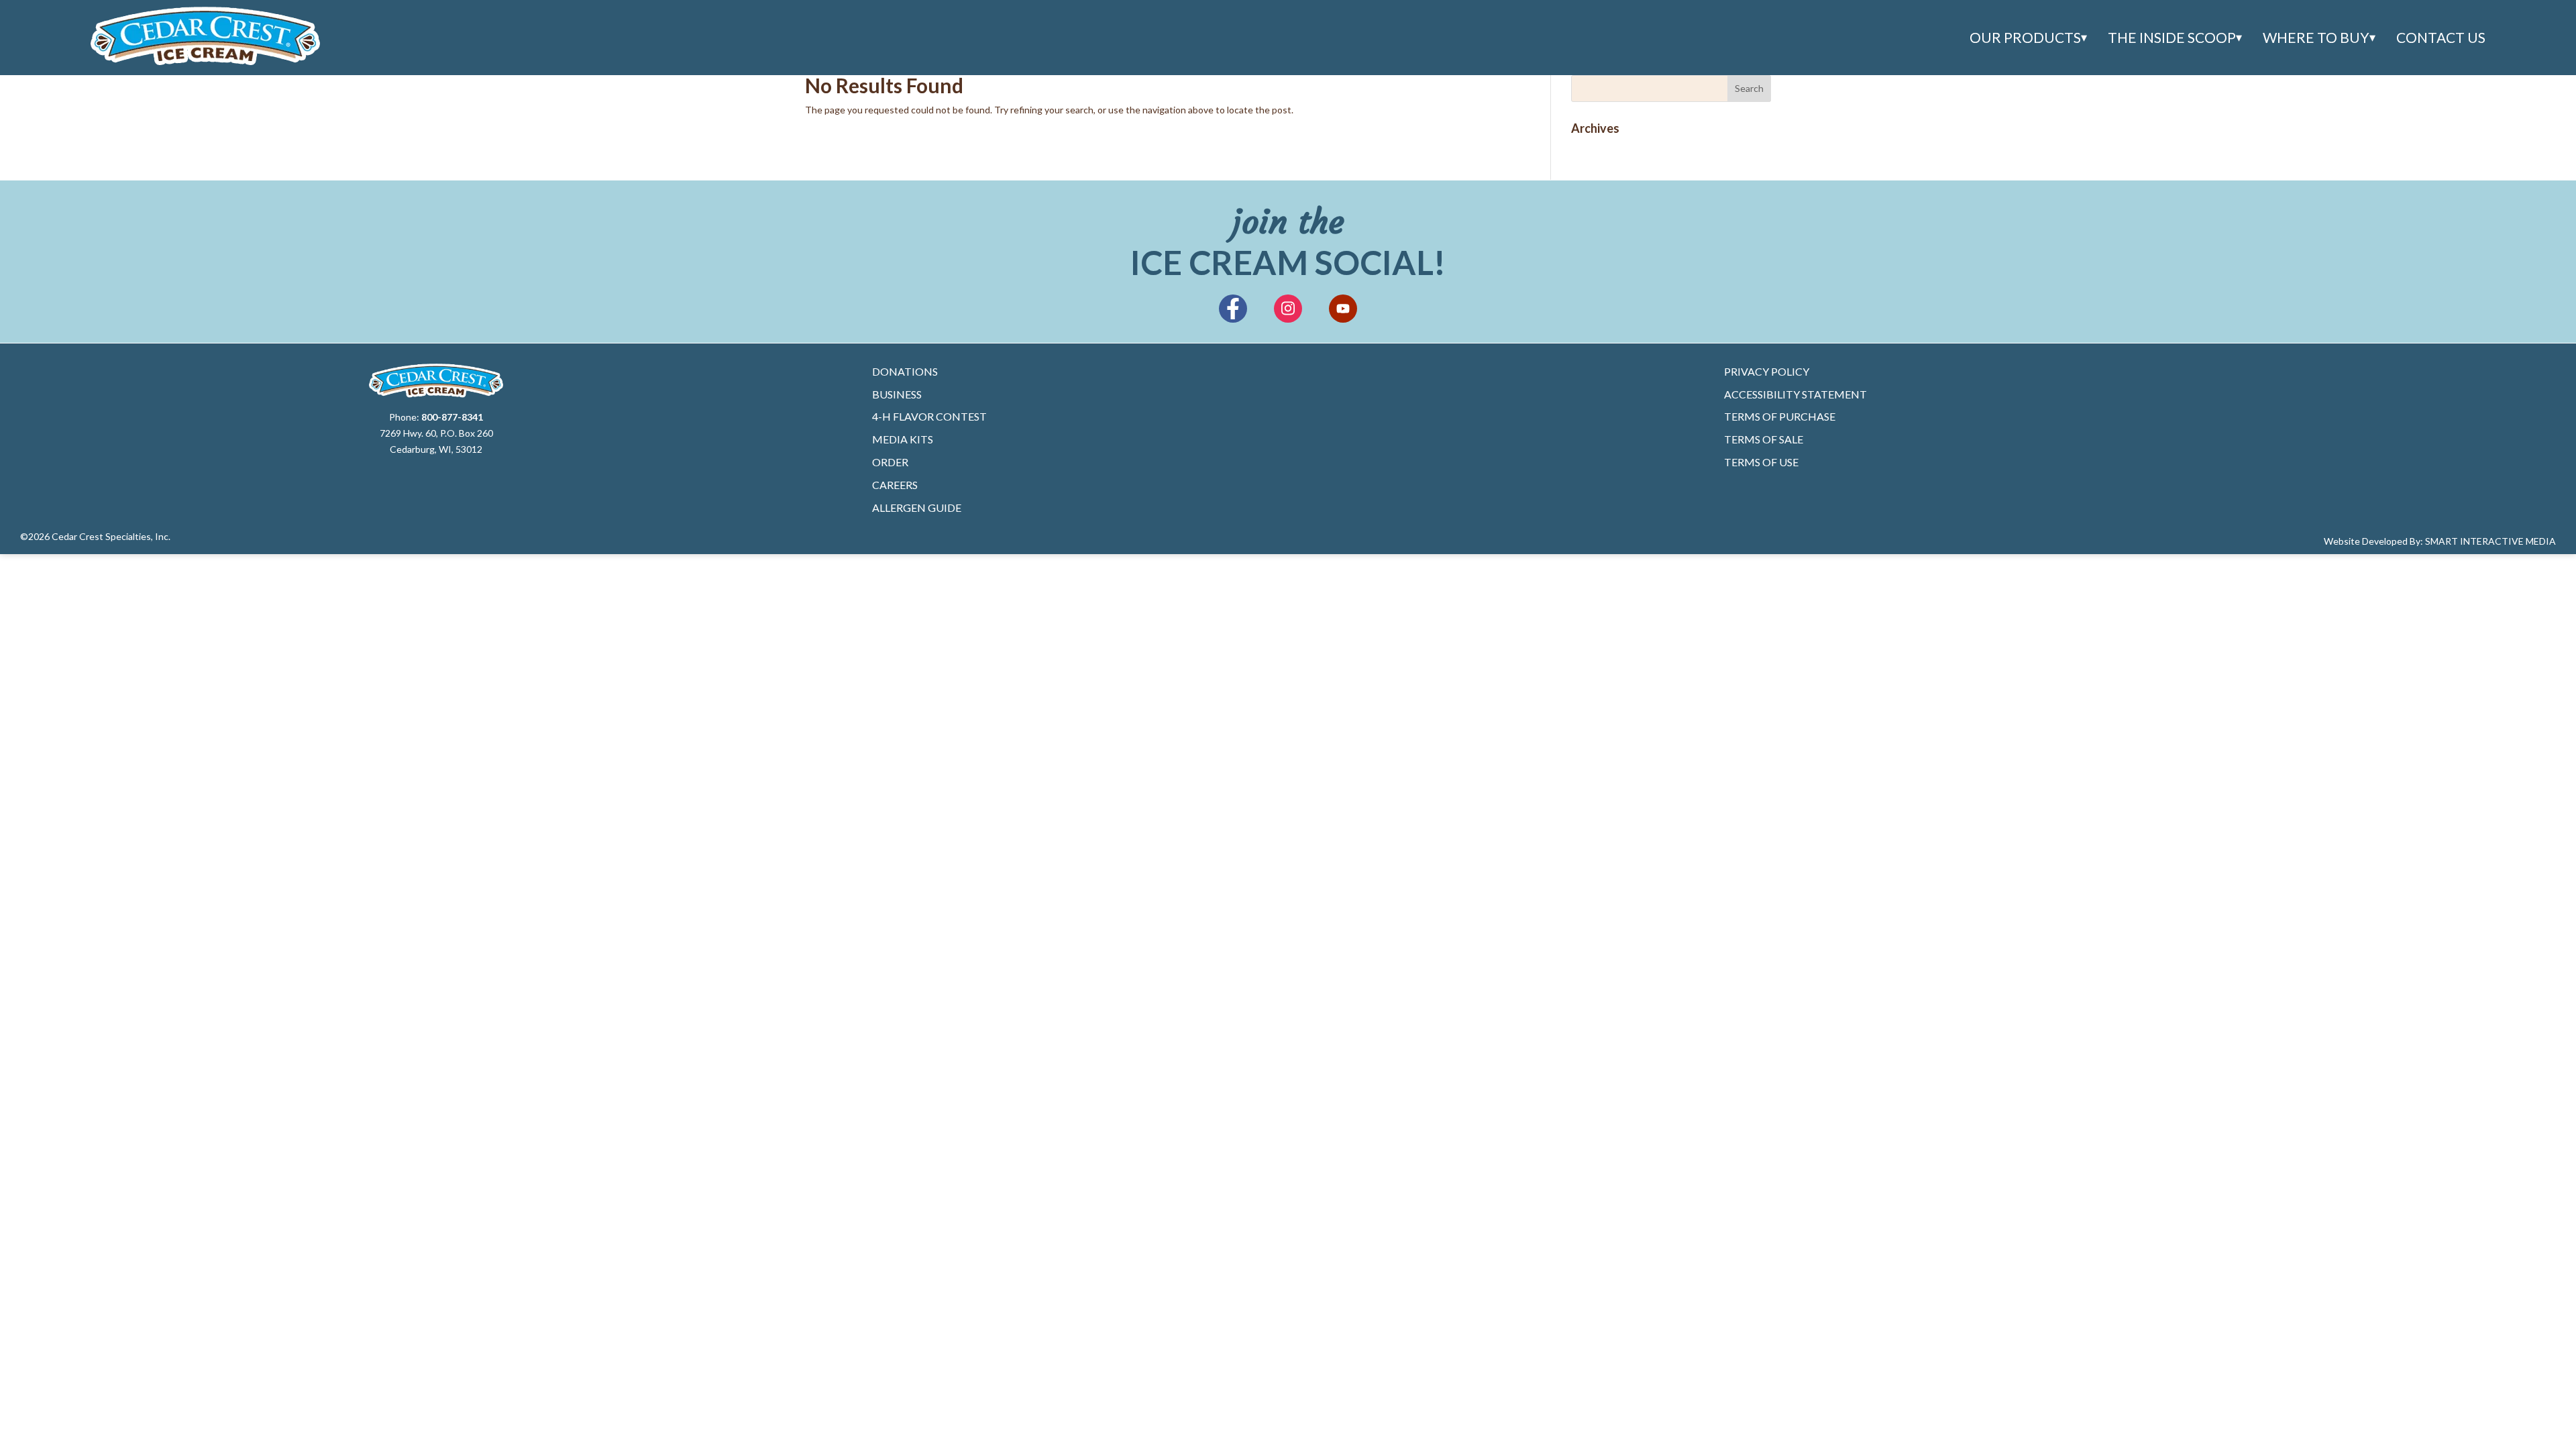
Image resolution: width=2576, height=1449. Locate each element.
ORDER (890, 462)
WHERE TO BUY (2316, 38)
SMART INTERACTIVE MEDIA (2490, 541)
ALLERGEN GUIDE (917, 507)
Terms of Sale (1764, 439)
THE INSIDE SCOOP (2172, 38)
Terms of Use (1761, 462)
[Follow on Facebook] (1233, 309)
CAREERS (895, 485)
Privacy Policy (1767, 371)
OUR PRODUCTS (2025, 38)
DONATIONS (905, 371)
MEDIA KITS (903, 439)
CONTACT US (2441, 38)
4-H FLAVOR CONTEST (929, 416)
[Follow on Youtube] (1343, 309)
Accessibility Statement (1795, 394)
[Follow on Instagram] (1288, 309)
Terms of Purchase (1780, 416)
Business (897, 394)
